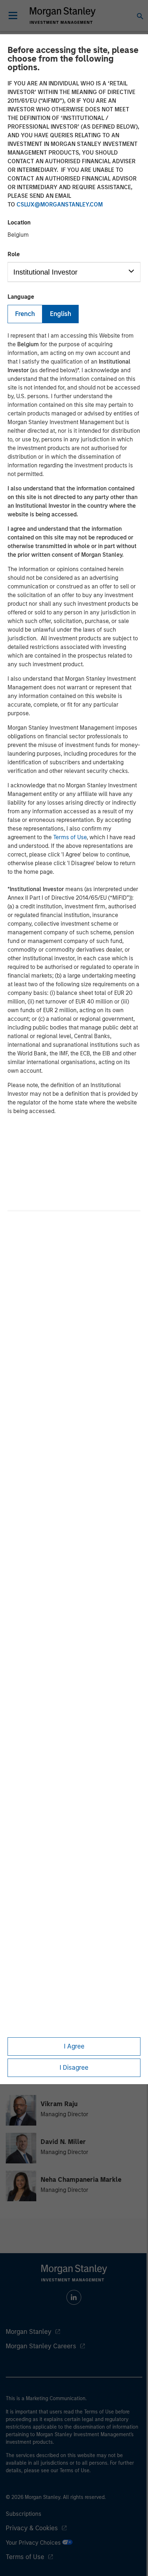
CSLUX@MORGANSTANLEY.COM (60, 204)
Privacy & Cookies (32, 2528)
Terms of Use (70, 837)
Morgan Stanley (29, 2332)
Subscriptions (24, 2514)
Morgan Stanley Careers (41, 2346)
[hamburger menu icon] (13, 15)
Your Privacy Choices (34, 2543)
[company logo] (63, 15)
